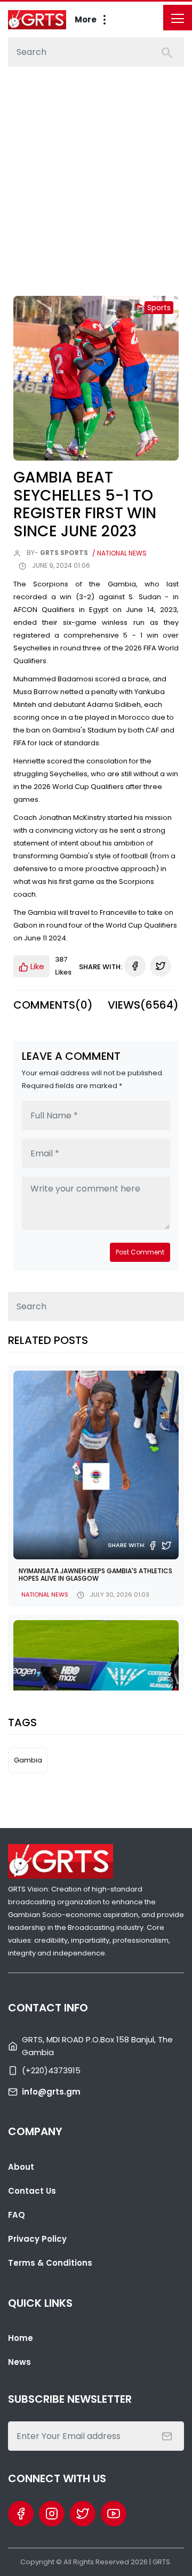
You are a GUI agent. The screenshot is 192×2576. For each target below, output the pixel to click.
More (86, 19)
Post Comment (140, 1252)
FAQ (17, 2215)
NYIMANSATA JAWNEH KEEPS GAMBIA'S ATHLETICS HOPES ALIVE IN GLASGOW (95, 1575)
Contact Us (32, 2191)
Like (36, 966)
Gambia (28, 1760)
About (21, 2167)
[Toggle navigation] (178, 18)
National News (45, 1595)
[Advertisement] (96, 168)
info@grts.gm (51, 2092)
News (19, 2362)
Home (21, 2338)
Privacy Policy (37, 2239)
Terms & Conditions (50, 2263)
